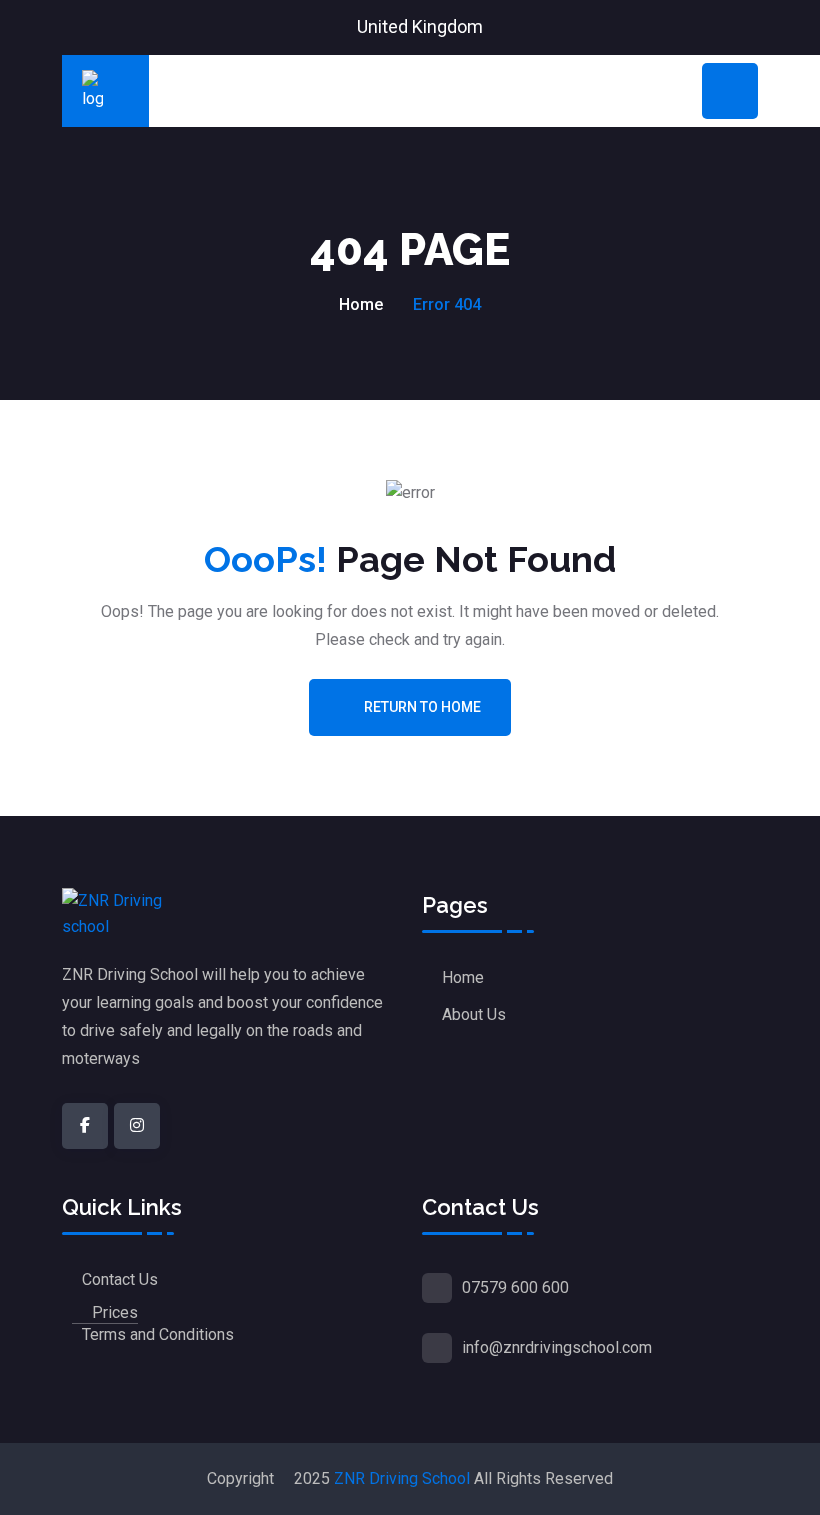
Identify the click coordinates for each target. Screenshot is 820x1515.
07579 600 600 (515, 1287)
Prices (115, 1312)
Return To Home (422, 707)
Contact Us (120, 1279)
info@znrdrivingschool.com (557, 1347)
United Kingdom (420, 26)
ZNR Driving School (402, 1478)
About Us (474, 1014)
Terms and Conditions (158, 1334)
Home (361, 304)
